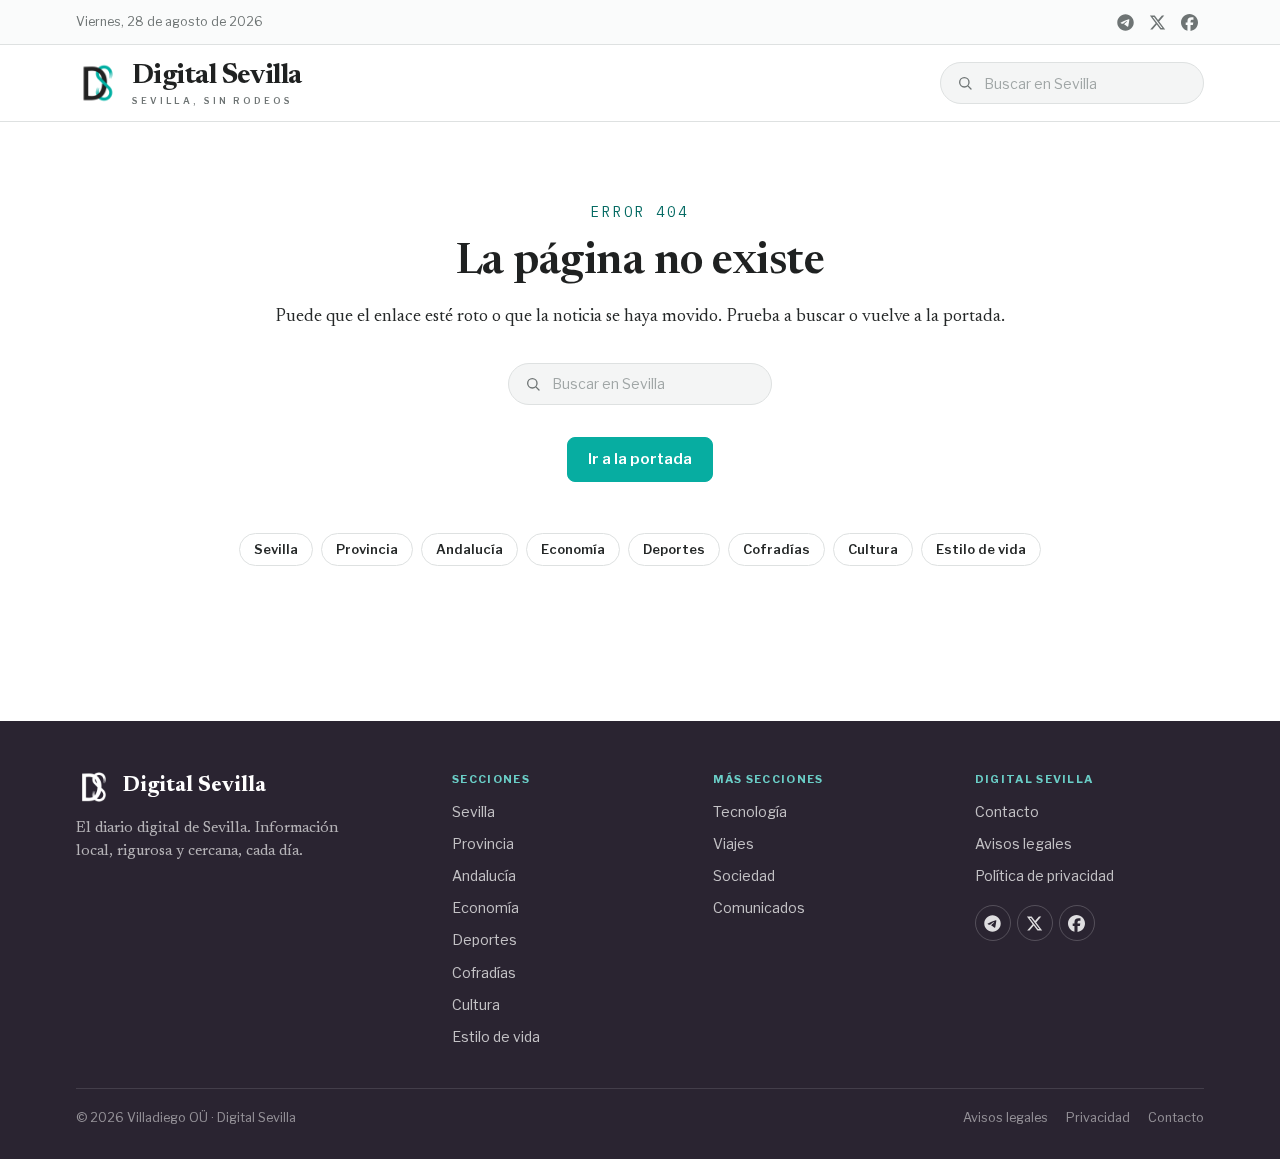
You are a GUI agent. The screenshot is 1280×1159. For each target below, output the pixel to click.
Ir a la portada (640, 459)
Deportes (674, 549)
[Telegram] (1125, 22)
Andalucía (469, 549)
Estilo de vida (981, 549)
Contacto (1007, 811)
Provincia (367, 549)
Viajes (733, 843)
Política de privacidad (1044, 875)
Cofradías (776, 549)
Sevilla (276, 549)
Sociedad (744, 875)
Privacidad (1098, 1117)
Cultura (873, 549)
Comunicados (759, 907)
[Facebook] (1189, 22)
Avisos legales (1023, 843)
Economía (573, 549)
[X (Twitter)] (1157, 22)
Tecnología (750, 811)
